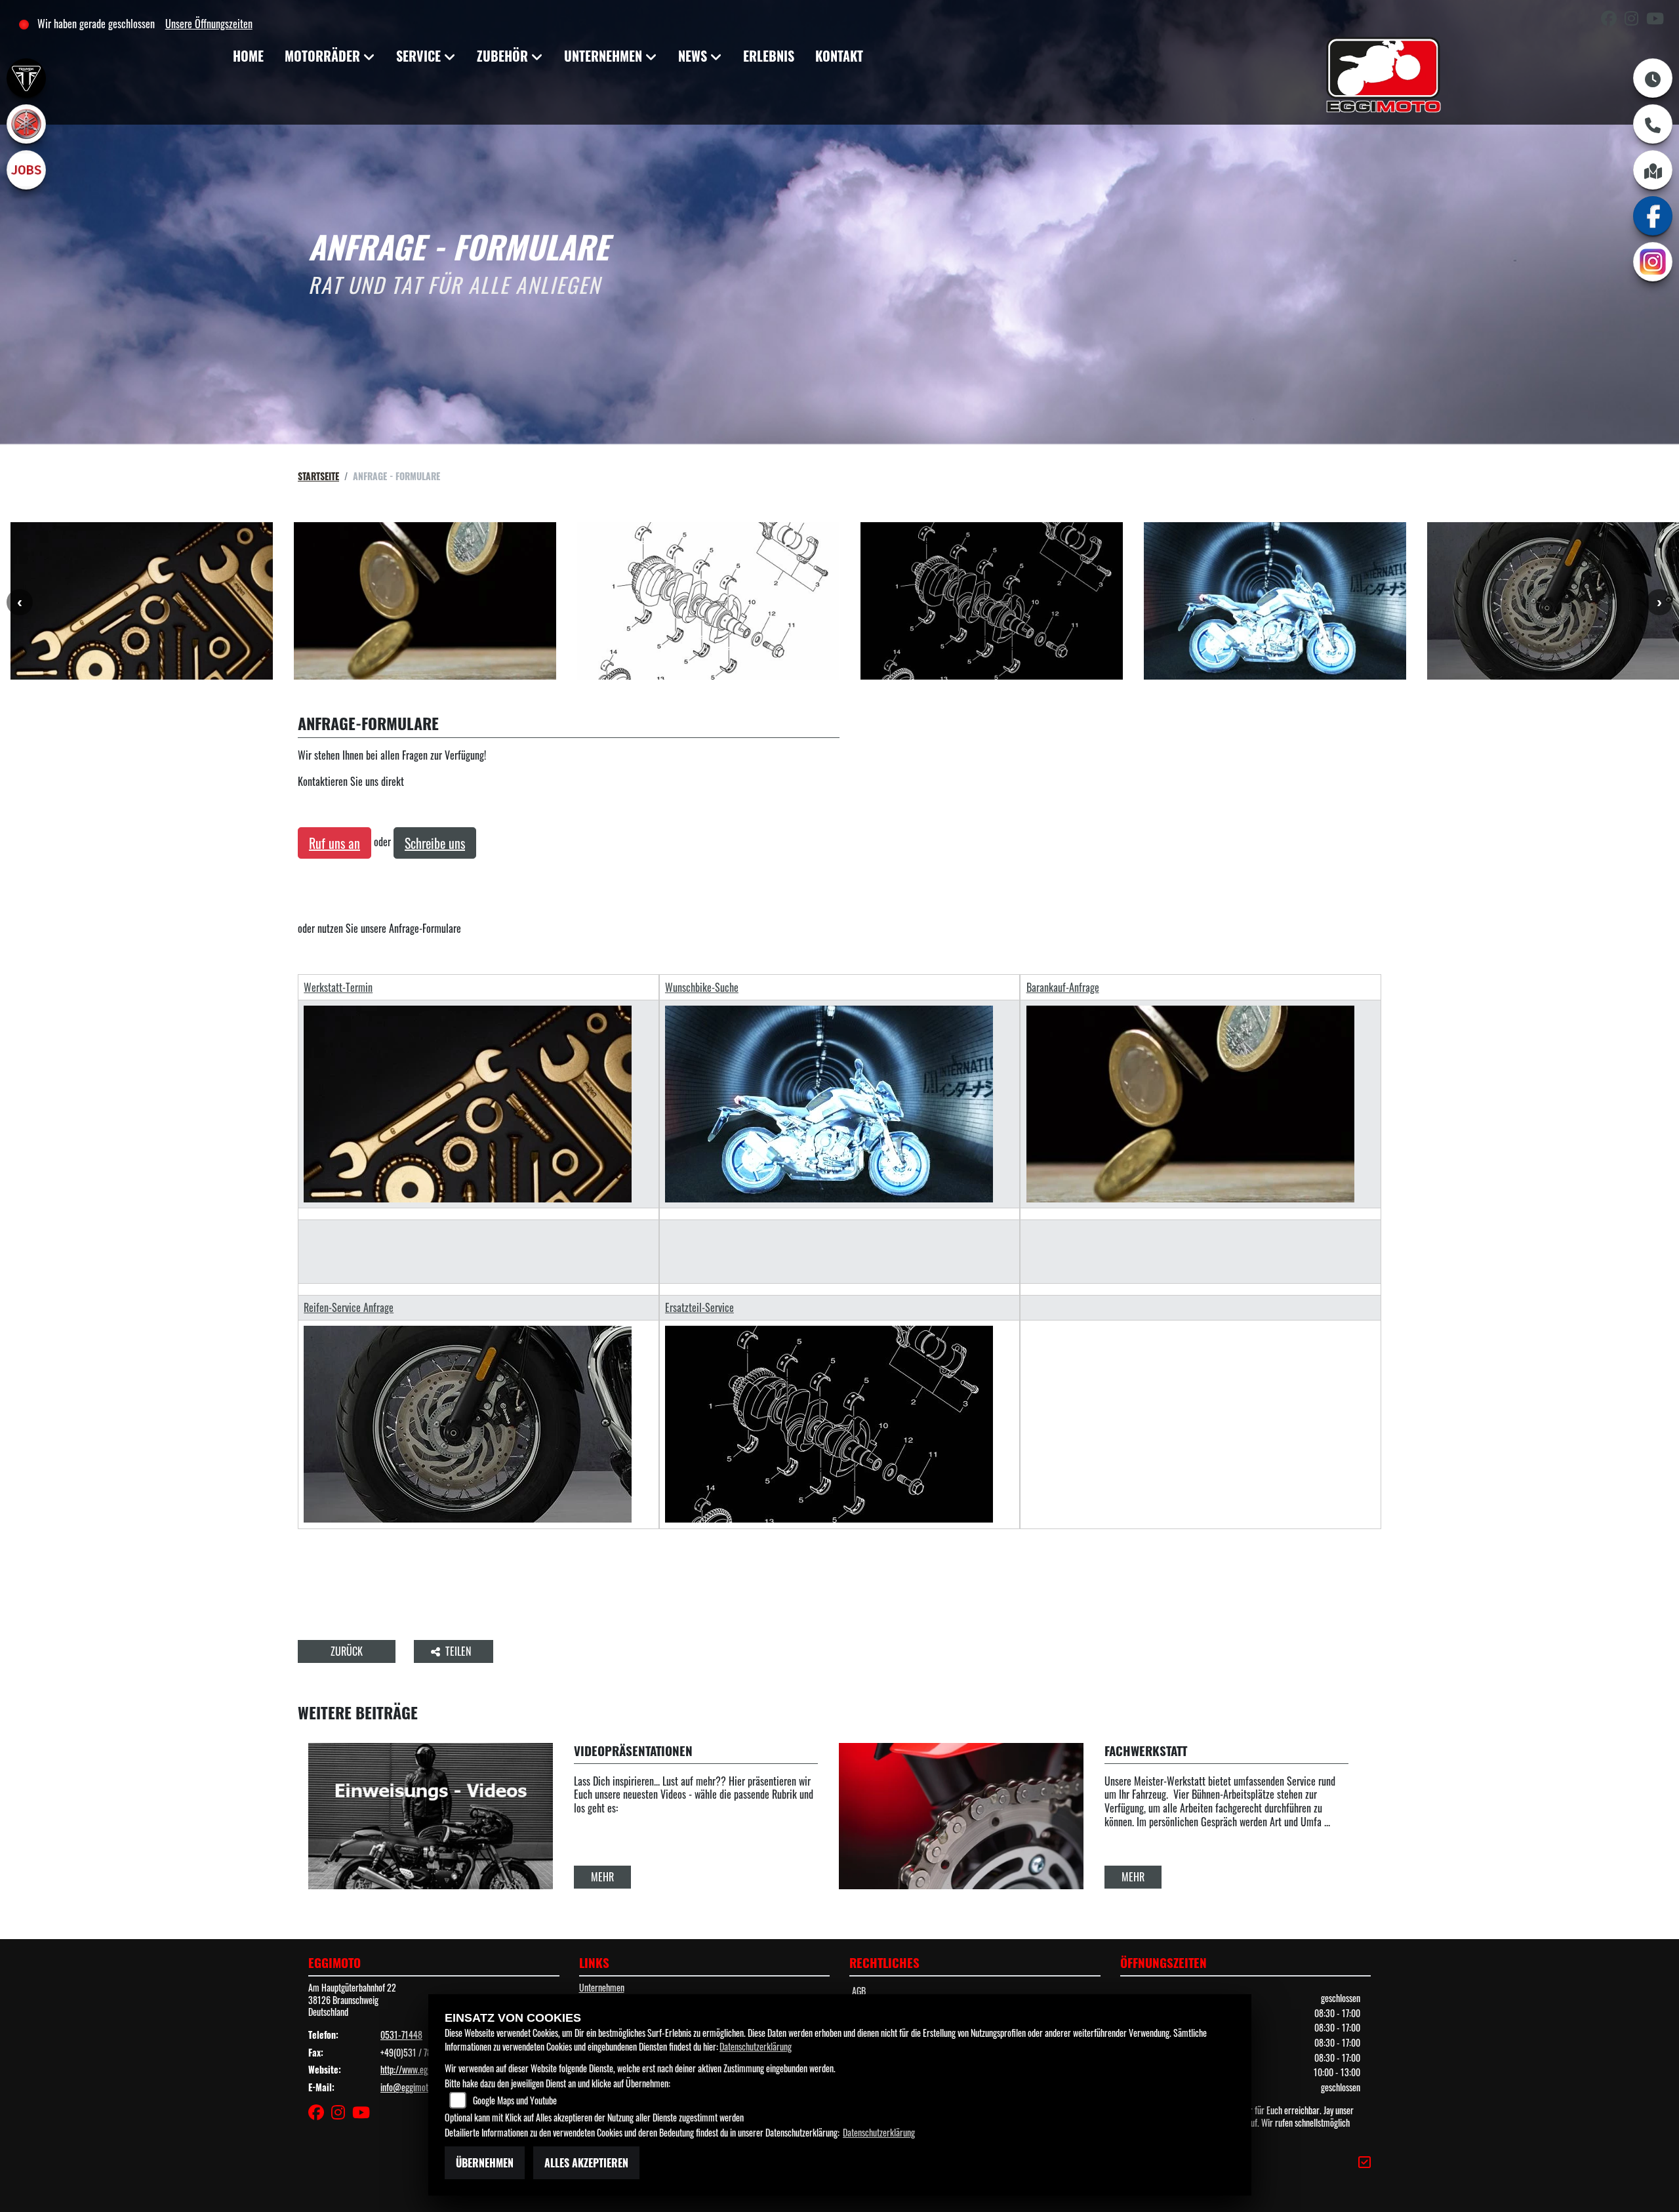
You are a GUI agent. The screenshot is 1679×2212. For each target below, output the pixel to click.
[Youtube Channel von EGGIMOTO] (1658, 20)
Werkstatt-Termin (338, 988)
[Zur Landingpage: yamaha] (26, 124)
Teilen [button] (459, 1651)
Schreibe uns (435, 843)
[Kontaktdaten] (1653, 124)
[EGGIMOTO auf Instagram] (1635, 20)
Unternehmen (603, 56)
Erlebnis (769, 56)
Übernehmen (485, 2163)
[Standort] (1653, 170)
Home (248, 56)
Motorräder (322, 56)
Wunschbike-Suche (702, 988)
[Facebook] (1653, 216)
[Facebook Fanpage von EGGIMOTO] (1613, 20)
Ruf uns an (334, 843)
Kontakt (839, 56)
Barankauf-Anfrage (1063, 988)
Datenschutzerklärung (756, 2046)
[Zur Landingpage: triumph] (26, 78)
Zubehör (502, 56)
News (693, 56)
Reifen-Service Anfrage (349, 1308)
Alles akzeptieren (586, 2163)
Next (1659, 602)
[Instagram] (1653, 262)
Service (418, 56)
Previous (20, 602)
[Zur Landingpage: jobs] (26, 170)
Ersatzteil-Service (699, 1308)
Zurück (347, 1651)
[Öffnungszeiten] (1653, 78)
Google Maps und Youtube (515, 2100)
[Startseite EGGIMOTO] (1383, 77)
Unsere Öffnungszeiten (209, 24)
